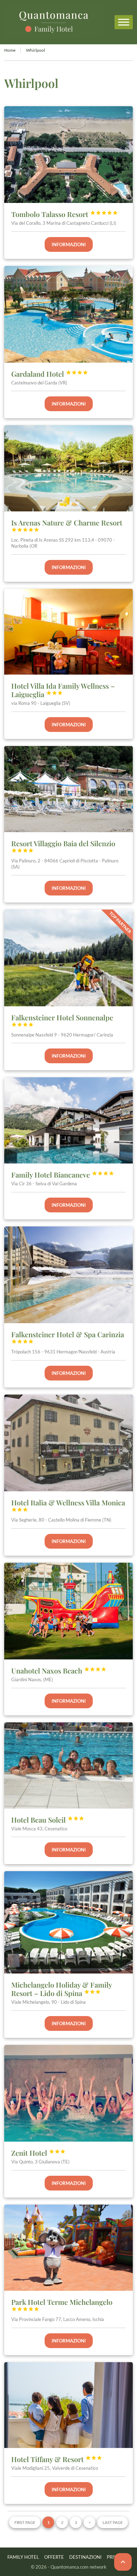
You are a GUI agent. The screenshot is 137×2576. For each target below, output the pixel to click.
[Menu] (124, 22)
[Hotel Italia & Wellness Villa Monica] (69, 1443)
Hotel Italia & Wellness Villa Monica (68, 1505)
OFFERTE (54, 2557)
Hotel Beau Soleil (48, 1820)
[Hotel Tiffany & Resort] (69, 2405)
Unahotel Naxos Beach (59, 1670)
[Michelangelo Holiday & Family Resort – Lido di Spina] (69, 1922)
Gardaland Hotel (50, 374)
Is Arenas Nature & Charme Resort (67, 525)
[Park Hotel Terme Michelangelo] (69, 2248)
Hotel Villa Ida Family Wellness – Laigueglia (63, 690)
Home (10, 50)
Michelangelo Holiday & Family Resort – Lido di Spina (61, 1989)
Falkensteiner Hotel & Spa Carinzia (68, 1337)
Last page (113, 2522)
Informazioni (69, 244)
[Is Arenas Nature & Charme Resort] (69, 468)
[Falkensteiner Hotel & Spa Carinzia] (69, 1275)
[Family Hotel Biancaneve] (69, 1120)
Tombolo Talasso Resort (65, 214)
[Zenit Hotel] (69, 2093)
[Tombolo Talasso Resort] (69, 155)
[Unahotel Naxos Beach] (69, 1611)
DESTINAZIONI (85, 2557)
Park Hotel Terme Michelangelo (62, 2304)
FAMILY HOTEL (23, 2557)
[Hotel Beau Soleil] (69, 1765)
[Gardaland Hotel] (69, 314)
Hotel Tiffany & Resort (57, 2459)
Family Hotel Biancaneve (63, 1175)
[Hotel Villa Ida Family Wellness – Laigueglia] (69, 632)
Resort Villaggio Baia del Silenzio (63, 846)
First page (25, 2522)
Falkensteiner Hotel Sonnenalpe (62, 1020)
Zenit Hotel (38, 2153)
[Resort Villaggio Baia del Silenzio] (69, 789)
